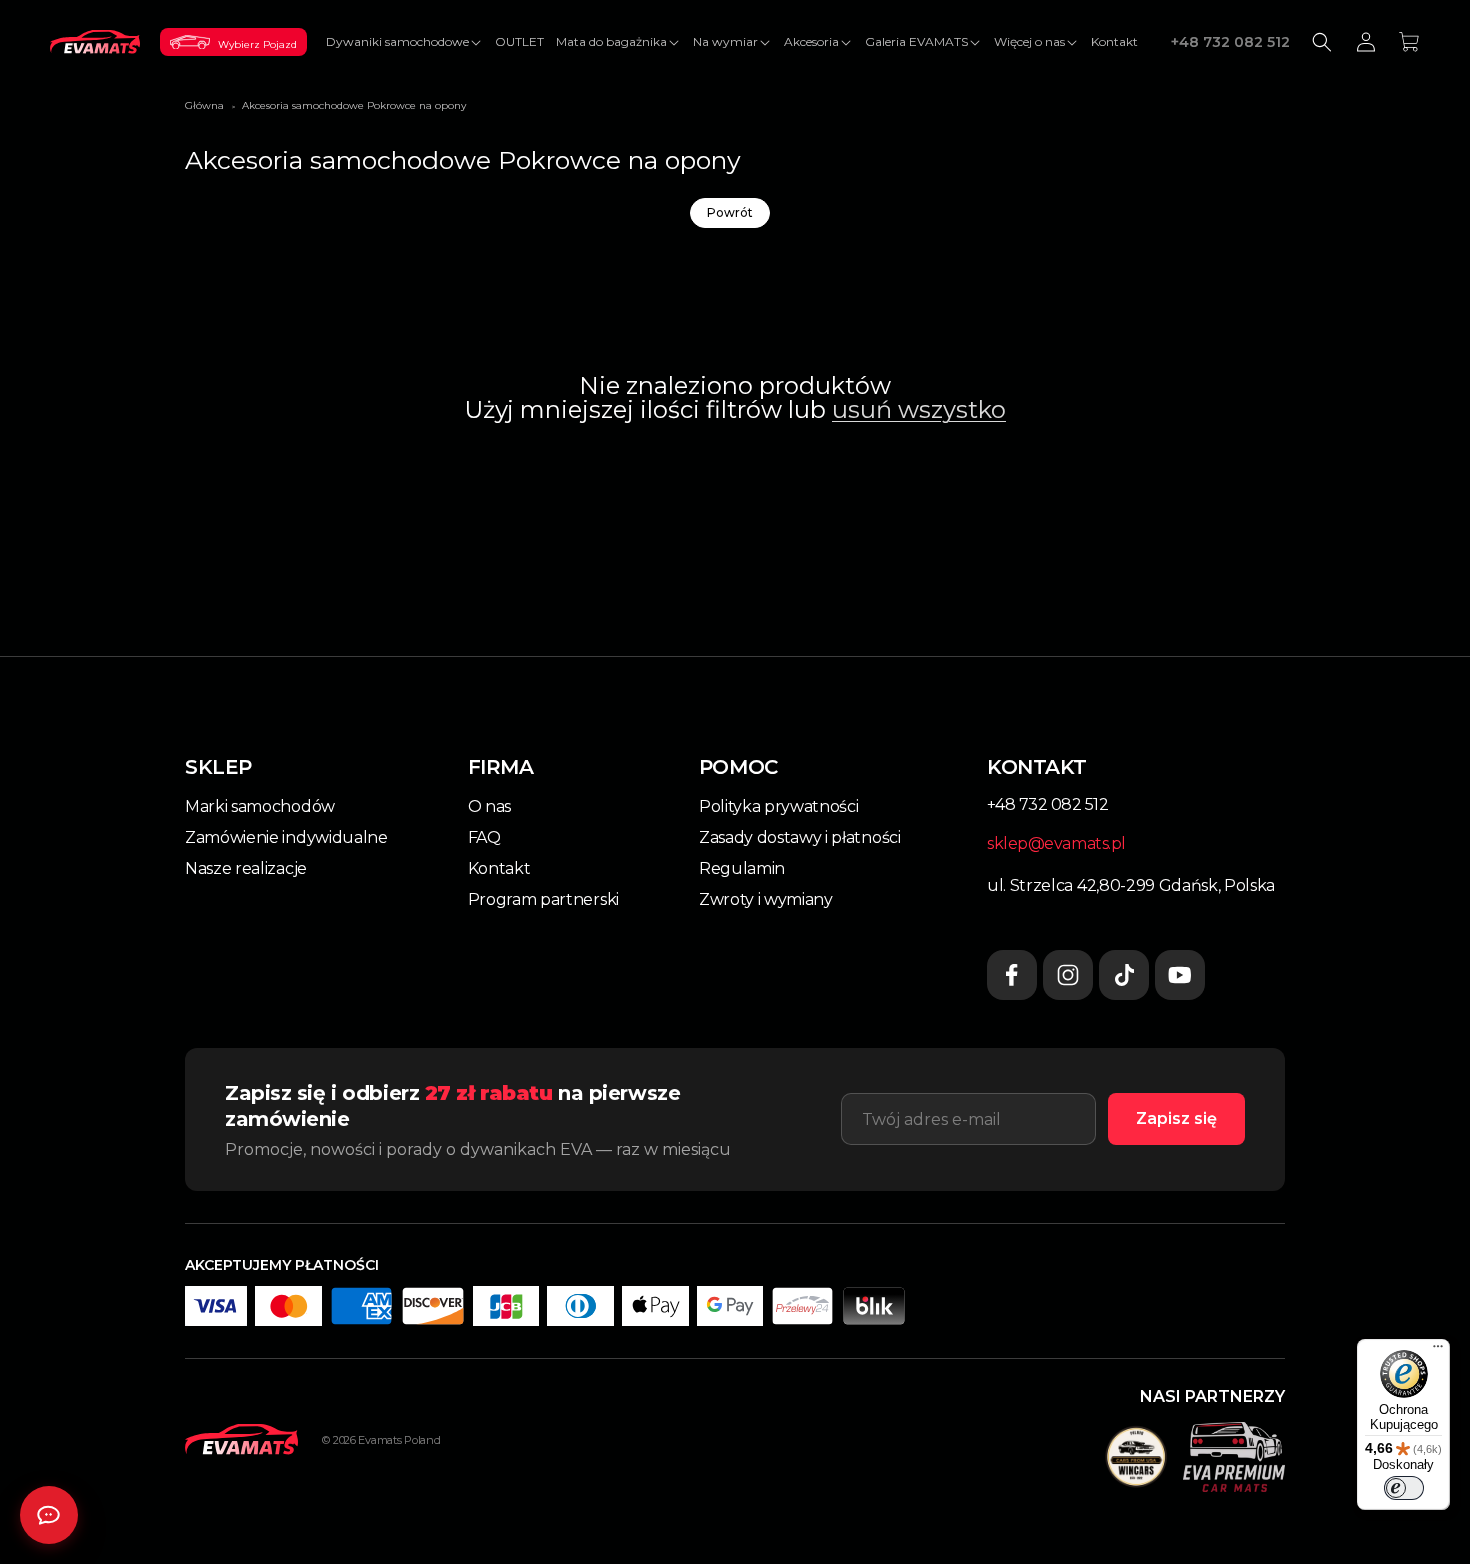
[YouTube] (1180, 975)
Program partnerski (543, 899)
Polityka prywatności (779, 806)
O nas (489, 806)
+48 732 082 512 (1230, 42)
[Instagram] (1068, 975)
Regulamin (742, 868)
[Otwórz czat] (49, 1515)
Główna (204, 105)
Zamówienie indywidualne (286, 837)
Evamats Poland (399, 1440)
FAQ (484, 837)
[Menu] (1438, 1351)
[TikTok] (1124, 975)
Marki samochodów (260, 806)
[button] (404, 42)
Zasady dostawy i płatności (800, 837)
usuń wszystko (919, 410)
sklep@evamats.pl (1056, 843)
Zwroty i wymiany (766, 899)
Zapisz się (1176, 1118)
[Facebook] (1012, 975)
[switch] (1404, 1488)
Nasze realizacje (246, 868)
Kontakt (499, 868)
